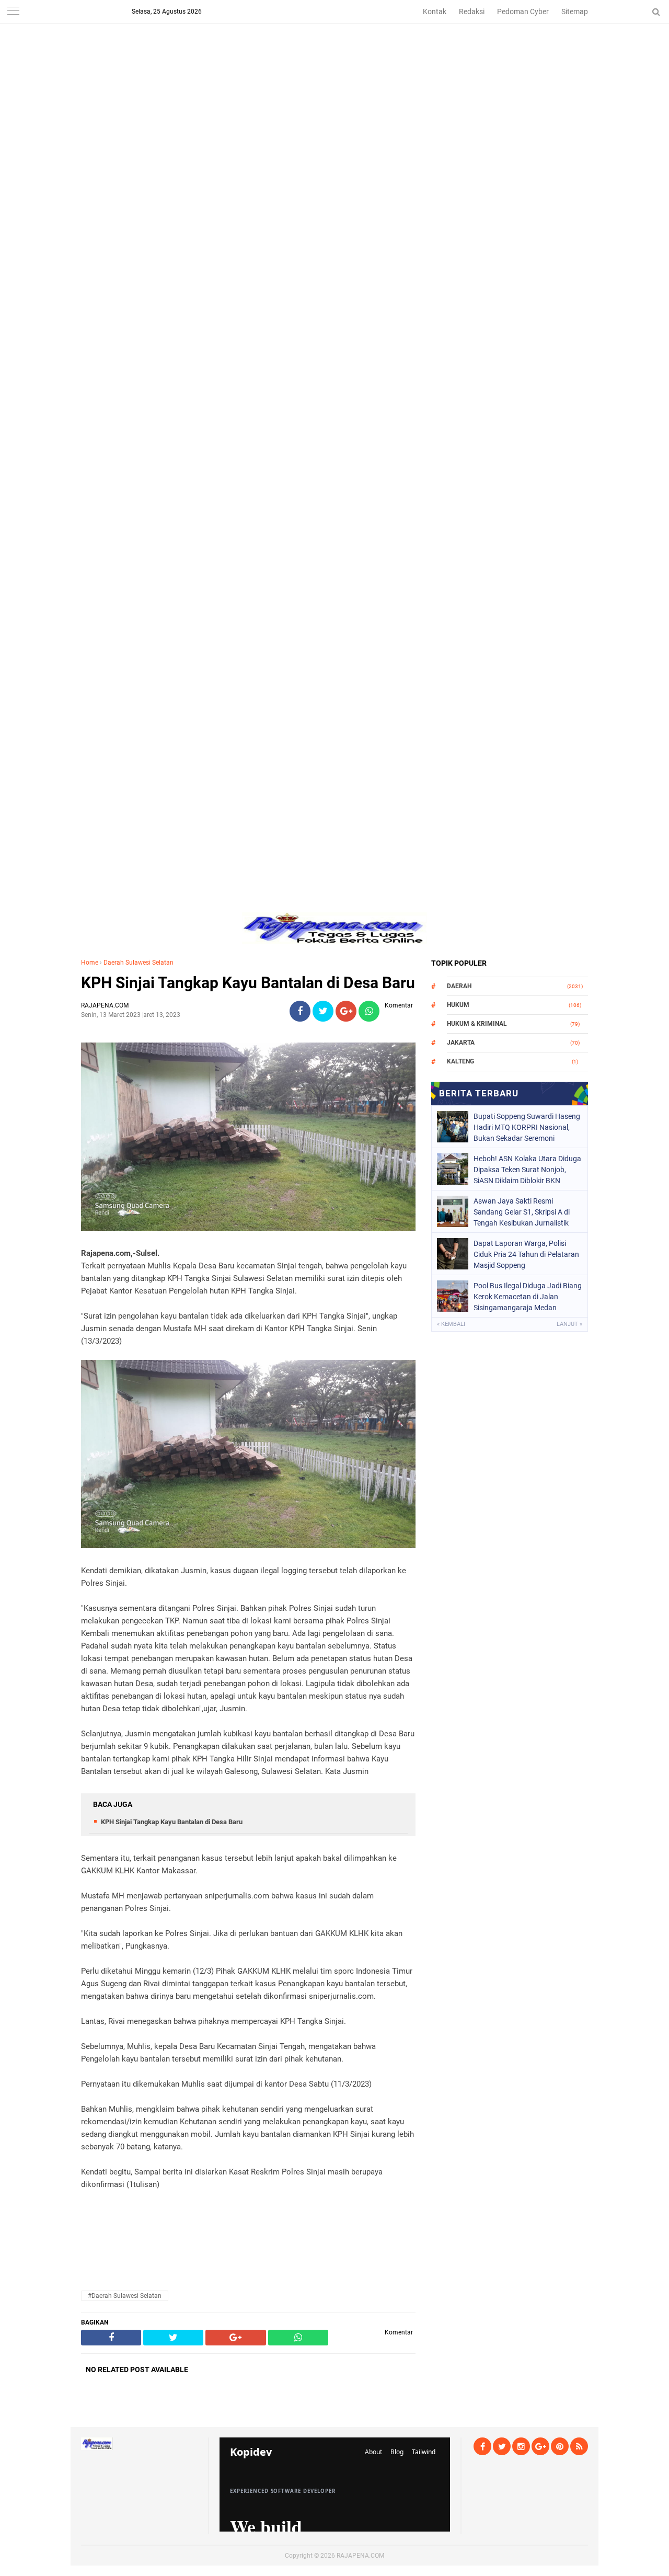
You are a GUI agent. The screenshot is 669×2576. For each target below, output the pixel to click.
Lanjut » (569, 1324)
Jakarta (461, 1043)
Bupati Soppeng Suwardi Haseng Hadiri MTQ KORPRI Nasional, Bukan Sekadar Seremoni (527, 1127)
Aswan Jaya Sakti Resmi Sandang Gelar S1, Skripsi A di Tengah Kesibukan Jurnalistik (522, 1212)
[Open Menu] (13, 12)
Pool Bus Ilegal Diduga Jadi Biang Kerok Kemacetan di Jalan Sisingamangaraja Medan (528, 1297)
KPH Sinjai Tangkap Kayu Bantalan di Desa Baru (248, 983)
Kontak (435, 12)
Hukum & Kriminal (477, 1024)
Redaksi (472, 12)
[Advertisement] (334, 73)
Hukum (458, 1005)
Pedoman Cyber (523, 12)
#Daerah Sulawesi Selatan (125, 2296)
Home (90, 963)
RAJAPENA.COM (360, 2556)
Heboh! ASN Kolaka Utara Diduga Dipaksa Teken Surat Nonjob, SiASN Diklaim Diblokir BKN (527, 1170)
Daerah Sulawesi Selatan (139, 963)
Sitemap (575, 12)
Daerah (459, 986)
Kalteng (460, 1061)
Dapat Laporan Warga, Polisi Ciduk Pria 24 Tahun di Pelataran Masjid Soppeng (526, 1254)
